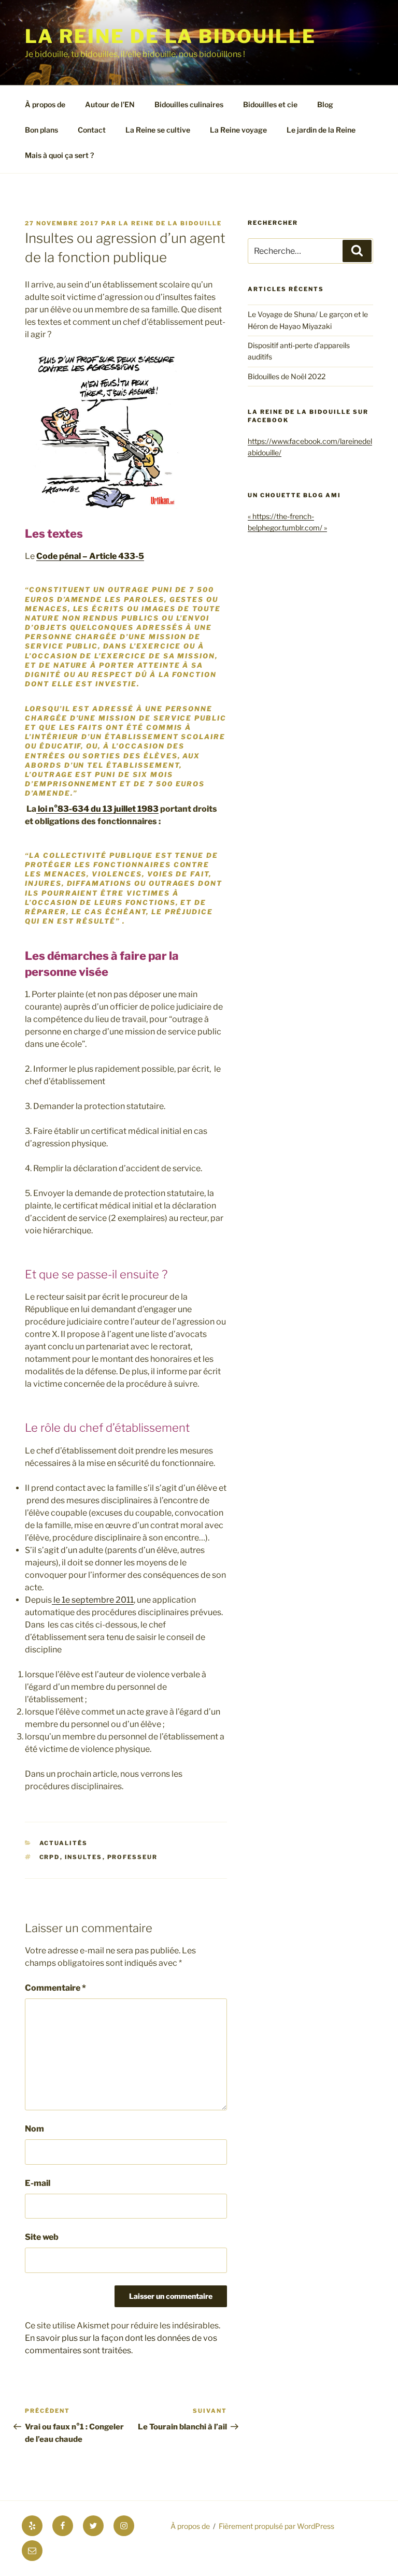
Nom (34, 2129)
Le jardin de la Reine (321, 130)
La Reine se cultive (158, 130)
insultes (84, 1857)
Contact (92, 130)
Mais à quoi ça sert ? (59, 155)
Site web (42, 2237)
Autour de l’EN (110, 104)
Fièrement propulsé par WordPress (276, 2526)
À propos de (45, 104)
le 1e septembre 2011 (93, 1600)
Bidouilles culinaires (189, 104)
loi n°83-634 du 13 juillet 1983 (97, 809)
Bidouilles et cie (270, 104)
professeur (133, 1857)
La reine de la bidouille (170, 36)
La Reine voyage (238, 130)
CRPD (50, 1857)
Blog (325, 104)
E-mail (38, 2183)
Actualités (64, 1843)
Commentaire (55, 1988)
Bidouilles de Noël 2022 (287, 376)
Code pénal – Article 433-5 (90, 556)
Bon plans (41, 130)
